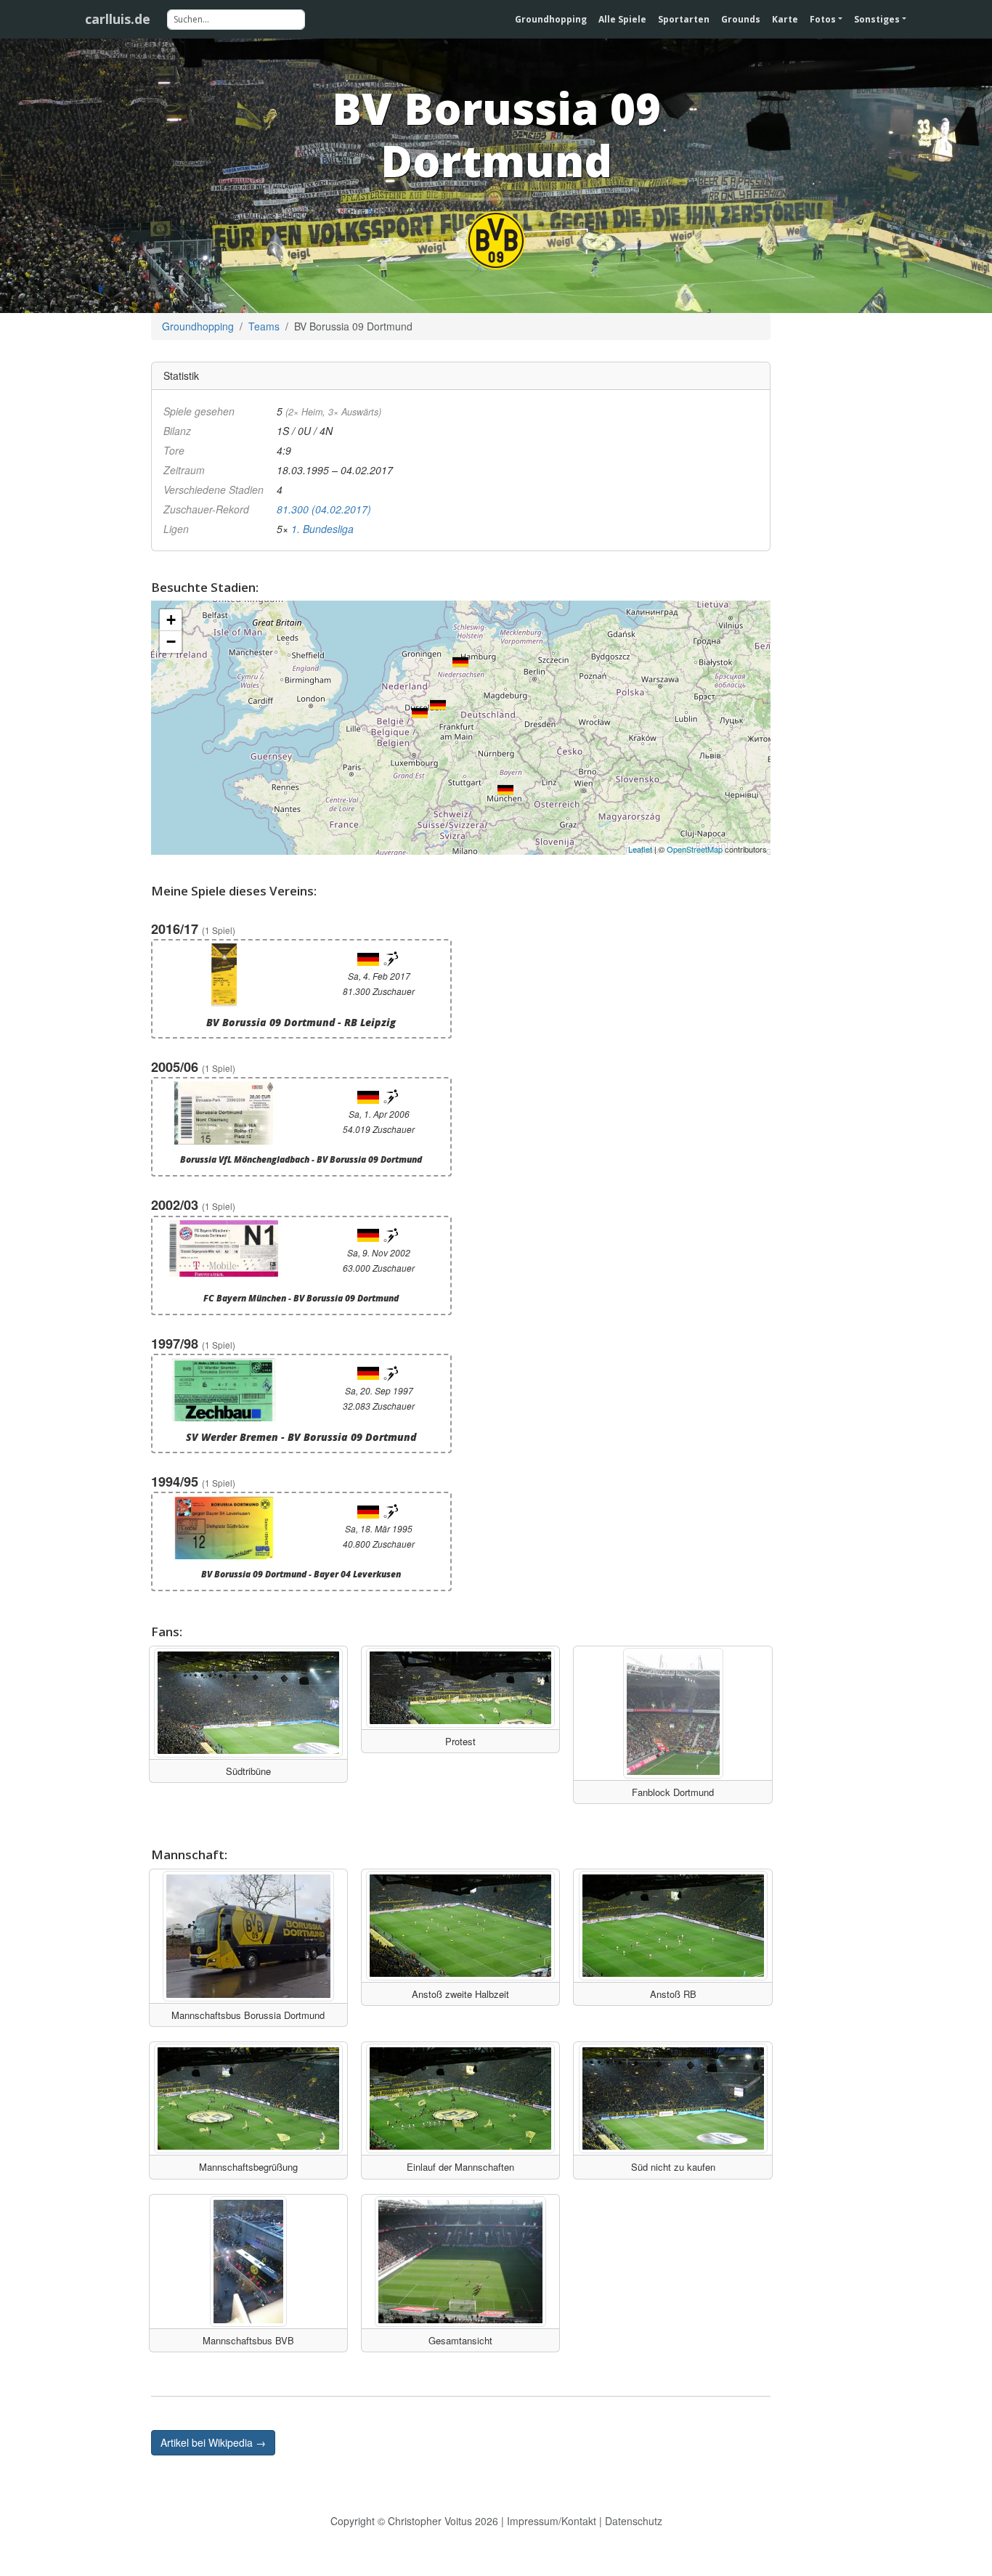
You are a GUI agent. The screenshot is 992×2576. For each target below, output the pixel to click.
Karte (785, 19)
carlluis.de (118, 19)
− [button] (171, 642)
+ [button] (171, 620)
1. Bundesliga (322, 529)
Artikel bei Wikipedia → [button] (213, 2442)
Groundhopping (551, 19)
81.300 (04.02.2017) (324, 509)
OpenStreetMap (695, 849)
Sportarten (684, 19)
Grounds (741, 19)
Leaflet (640, 849)
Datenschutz (634, 2521)
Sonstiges (877, 19)
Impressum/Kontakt (552, 2521)
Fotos (823, 19)
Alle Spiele (622, 19)
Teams (264, 326)
